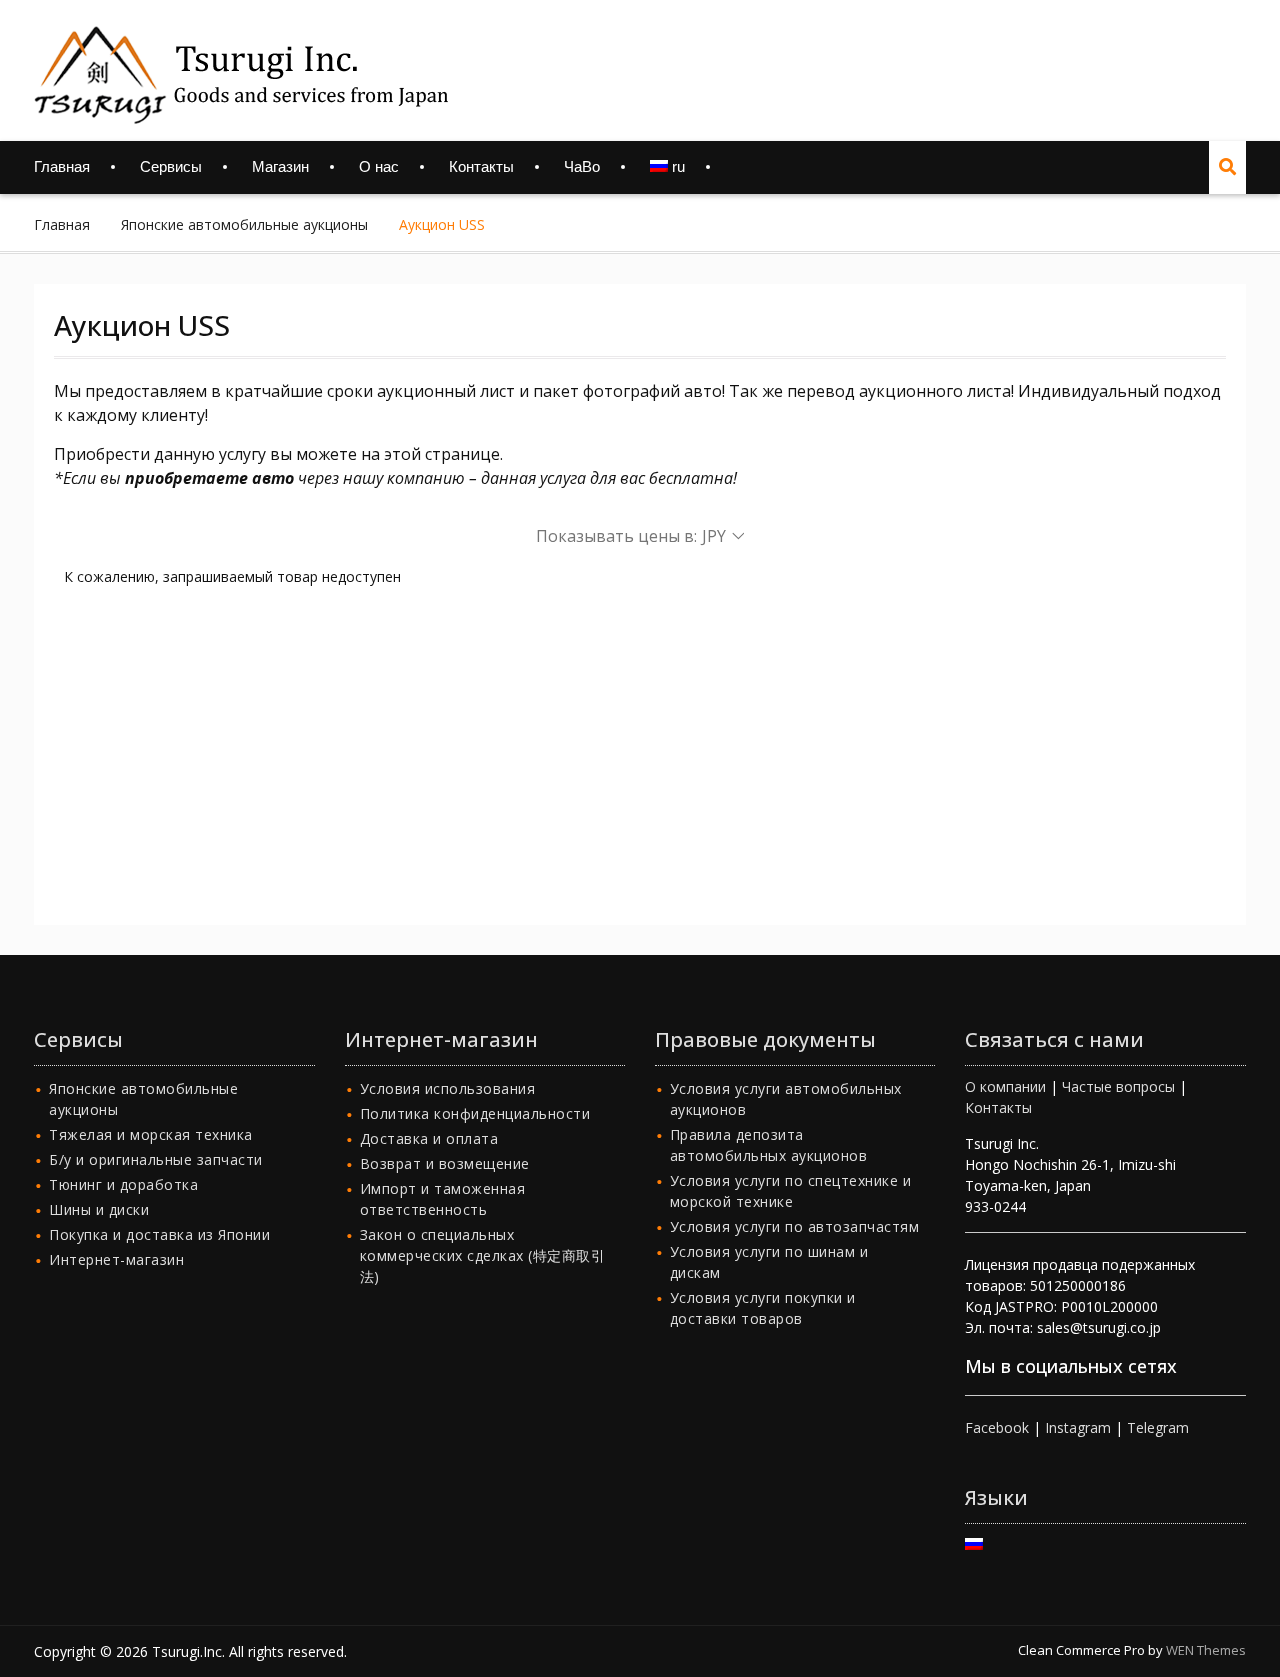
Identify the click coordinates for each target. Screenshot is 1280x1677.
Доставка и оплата (429, 1138)
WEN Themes (1206, 1650)
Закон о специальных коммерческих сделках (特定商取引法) (483, 1255)
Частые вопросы (1118, 1086)
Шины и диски (99, 1209)
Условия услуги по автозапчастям (795, 1226)
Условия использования (448, 1088)
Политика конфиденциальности (475, 1113)
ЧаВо (582, 166)
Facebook (997, 1427)
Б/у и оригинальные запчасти (156, 1159)
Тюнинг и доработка (123, 1184)
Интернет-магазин (116, 1259)
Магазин (280, 166)
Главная (62, 166)
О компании (1005, 1086)
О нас (379, 166)
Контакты (481, 166)
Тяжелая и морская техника (151, 1134)
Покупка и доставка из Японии (159, 1234)
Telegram (1158, 1427)
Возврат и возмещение (445, 1163)
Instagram (1078, 1427)
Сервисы (171, 166)
